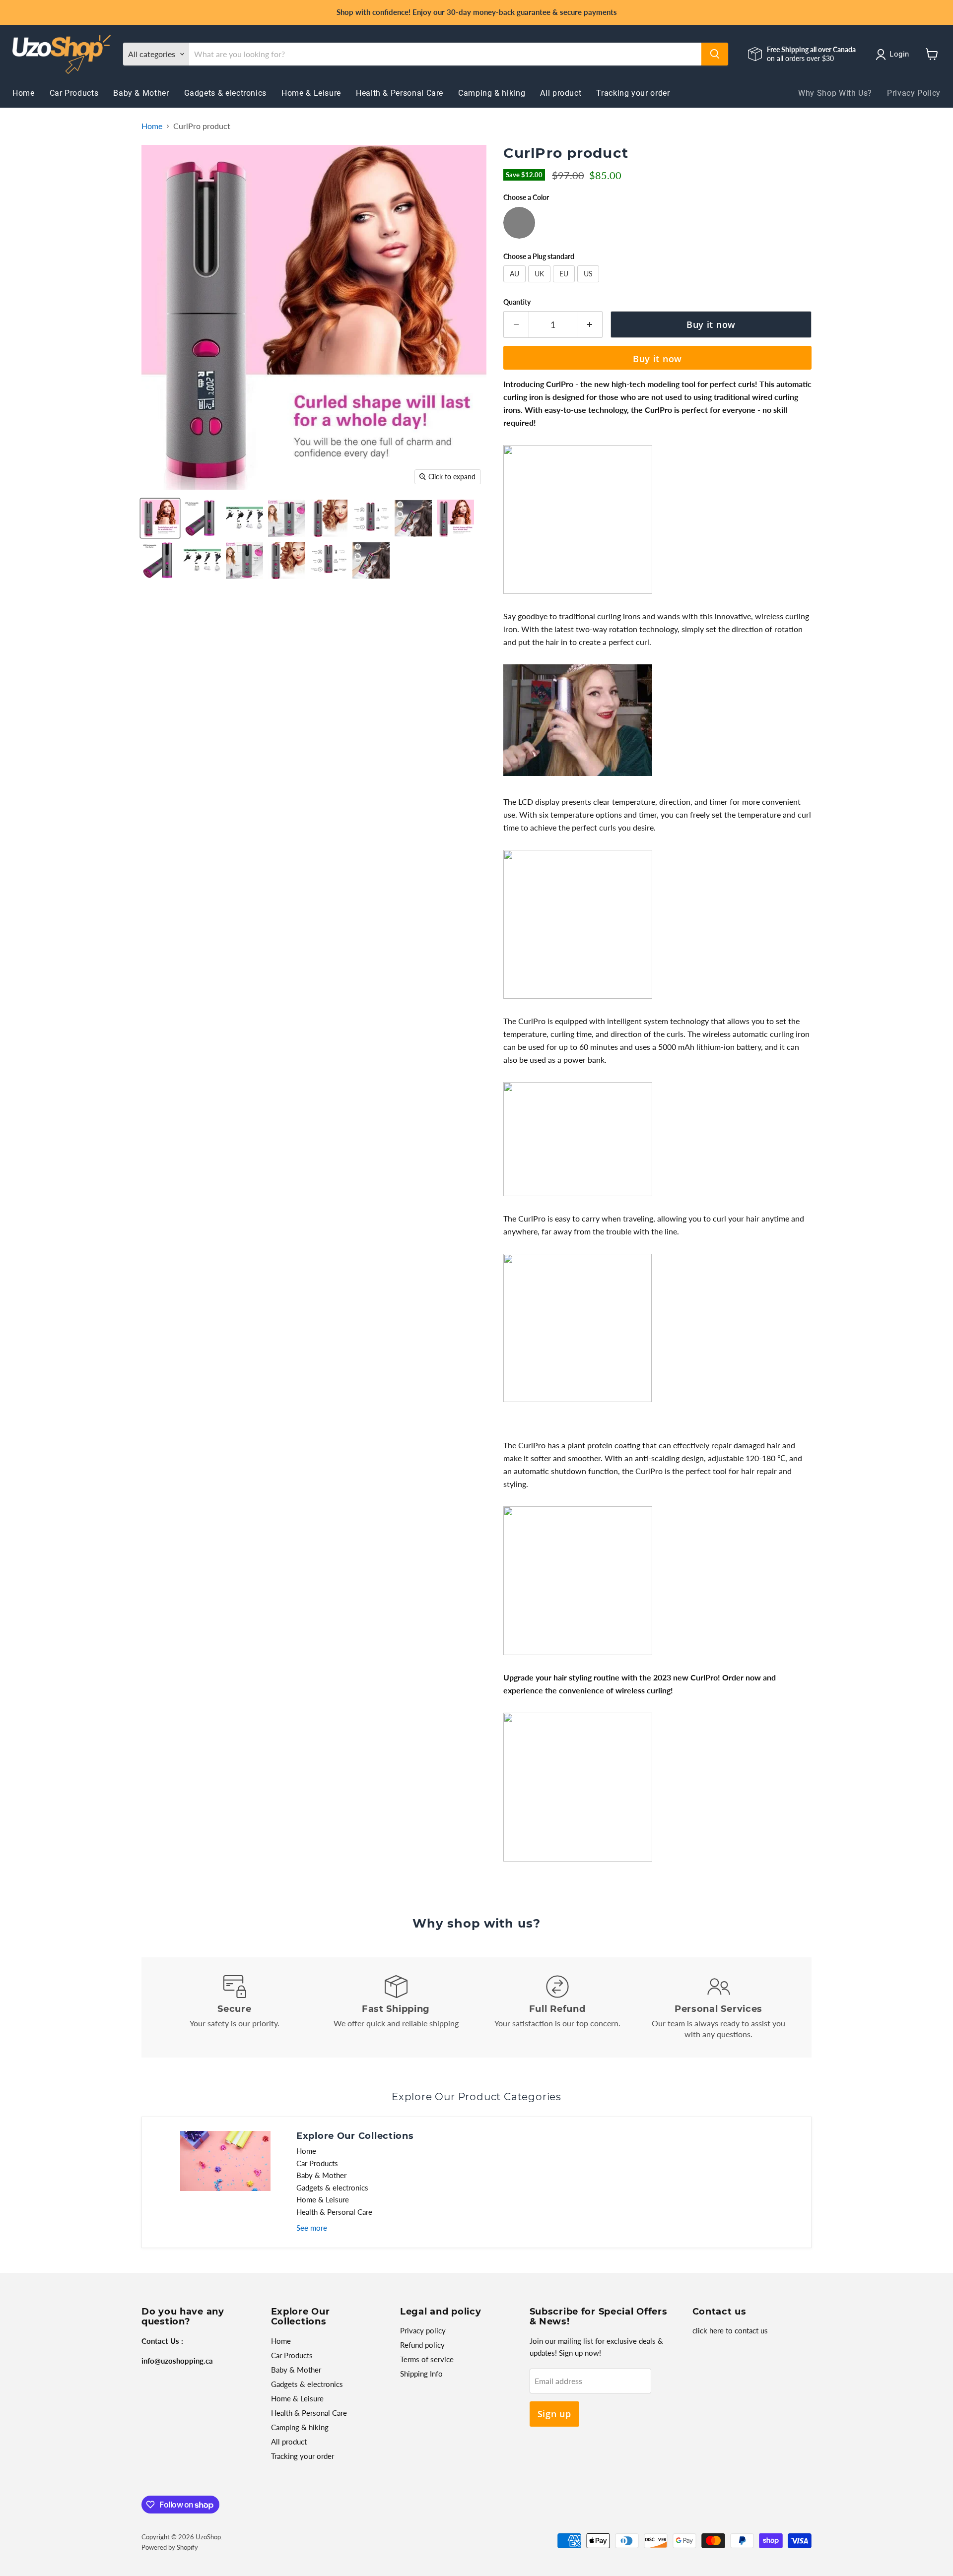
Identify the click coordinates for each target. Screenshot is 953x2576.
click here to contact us (730, 2330)
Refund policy (422, 2345)
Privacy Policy (914, 93)
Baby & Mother (141, 93)
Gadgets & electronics (225, 93)
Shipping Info (421, 2374)
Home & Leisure (311, 93)
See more (312, 2228)
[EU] (565, 284)
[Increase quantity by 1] (590, 325)
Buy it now (657, 359)
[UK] (541, 284)
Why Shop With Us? (835, 93)
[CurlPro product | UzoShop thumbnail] (160, 518)
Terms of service (427, 2359)
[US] (589, 284)
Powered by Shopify (170, 2547)
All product (561, 93)
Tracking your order (633, 93)
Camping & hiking (492, 93)
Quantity (517, 302)
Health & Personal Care (400, 93)
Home (24, 93)
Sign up (554, 2414)
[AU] (516, 284)
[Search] (715, 54)
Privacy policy (423, 2330)
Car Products (74, 93)
